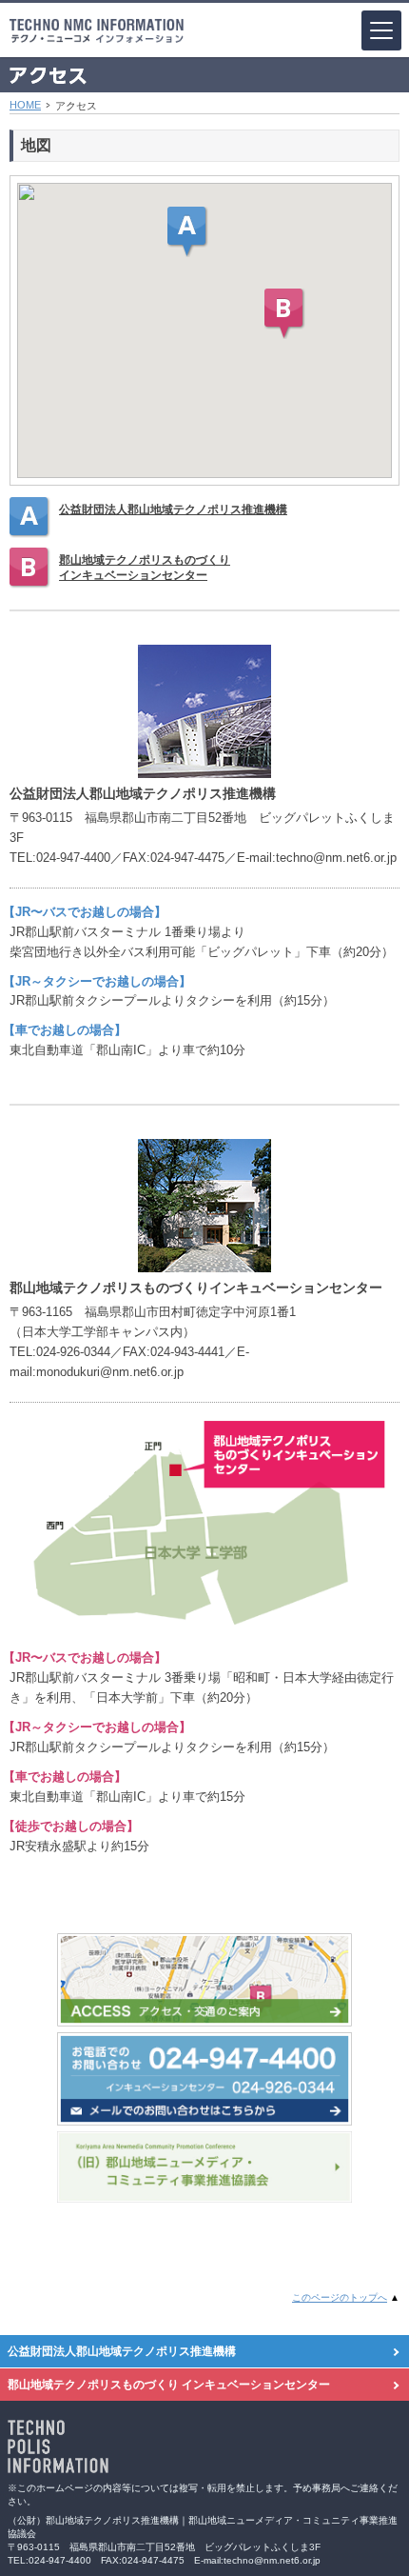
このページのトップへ (340, 2297)
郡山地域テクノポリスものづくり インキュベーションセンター (169, 2385)
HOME (25, 105)
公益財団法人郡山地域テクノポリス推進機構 (173, 509)
